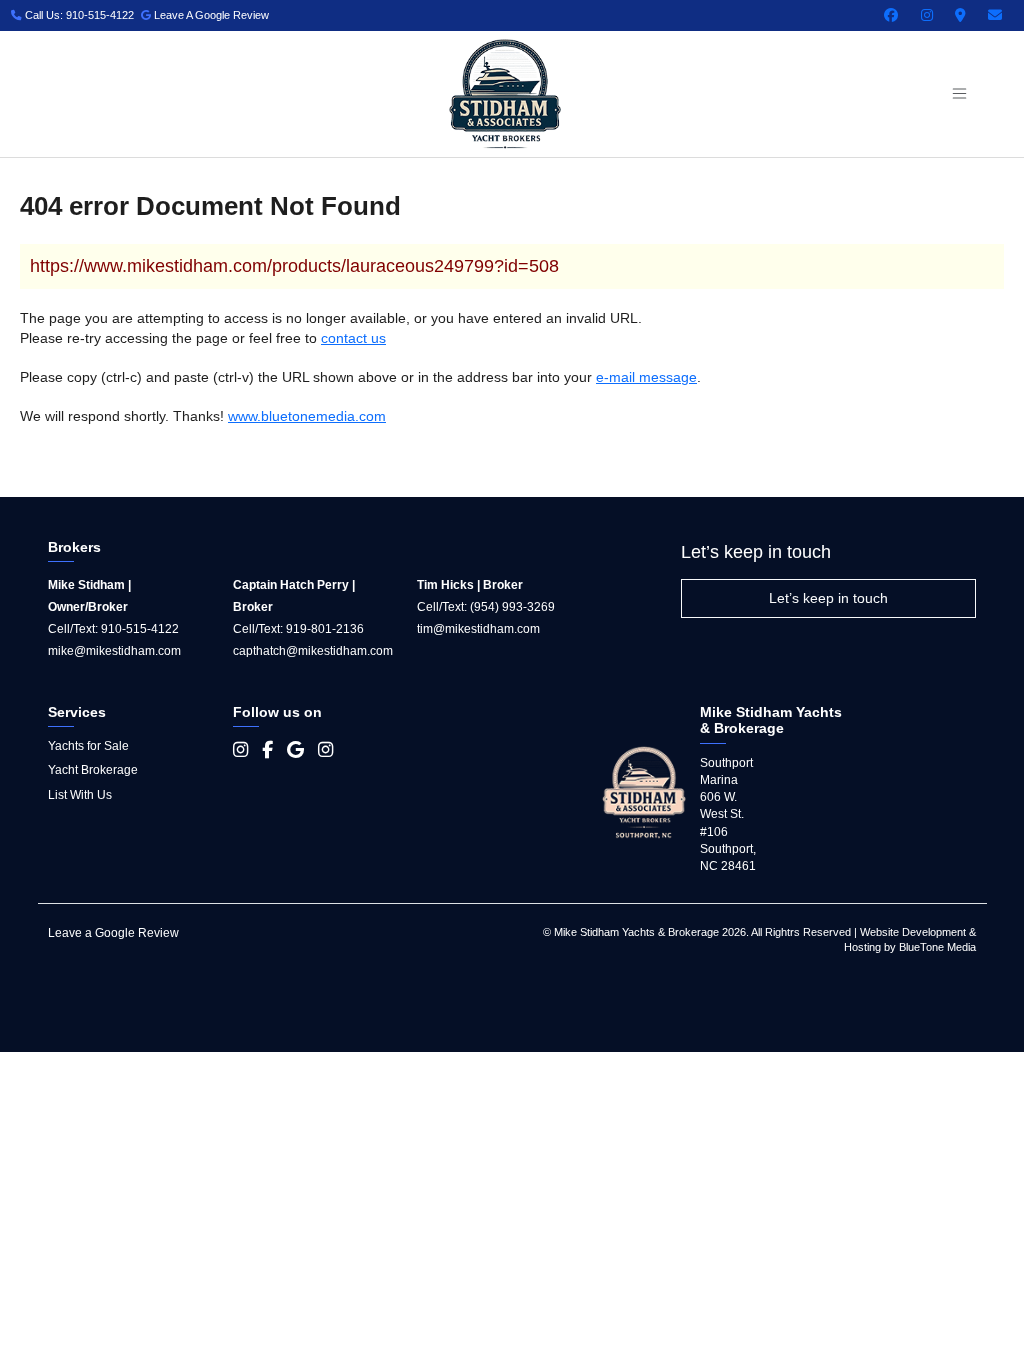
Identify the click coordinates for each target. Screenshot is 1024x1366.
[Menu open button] (959, 94)
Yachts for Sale (88, 746)
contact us (353, 338)
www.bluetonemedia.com (307, 416)
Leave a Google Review (113, 933)
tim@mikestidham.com (478, 629)
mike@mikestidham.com (114, 651)
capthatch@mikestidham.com (313, 651)
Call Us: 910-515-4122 (78, 15)
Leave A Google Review (210, 15)
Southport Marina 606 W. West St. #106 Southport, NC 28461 (728, 814)
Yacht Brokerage (93, 770)
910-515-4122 (140, 629)
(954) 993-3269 (512, 607)
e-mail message (646, 377)
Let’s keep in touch (828, 598)
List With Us (80, 795)
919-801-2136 (325, 629)
